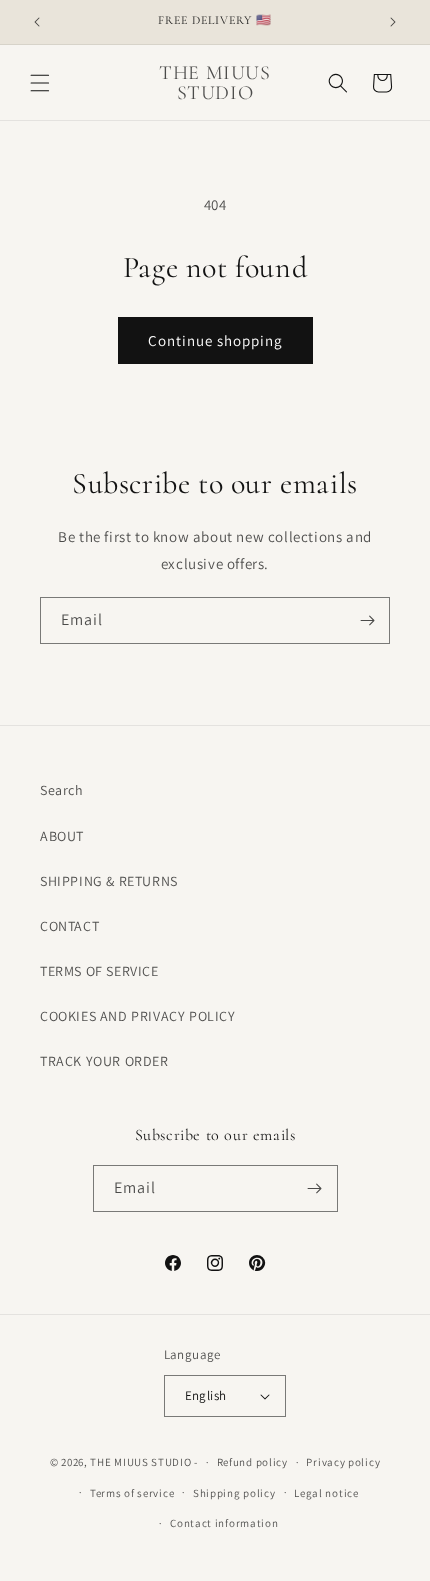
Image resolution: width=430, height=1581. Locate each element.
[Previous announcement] (37, 22)
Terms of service (132, 1493)
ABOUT (62, 836)
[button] (40, 83)
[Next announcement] (393, 22)
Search (62, 790)
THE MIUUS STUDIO (140, 1462)
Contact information (224, 1523)
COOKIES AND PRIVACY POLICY (138, 1016)
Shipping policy (234, 1493)
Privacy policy (343, 1462)
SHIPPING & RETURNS (109, 881)
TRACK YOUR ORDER (104, 1061)
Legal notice (326, 1493)
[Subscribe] (367, 620)
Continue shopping (215, 340)
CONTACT (69, 926)
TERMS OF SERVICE (99, 971)
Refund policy (252, 1462)
